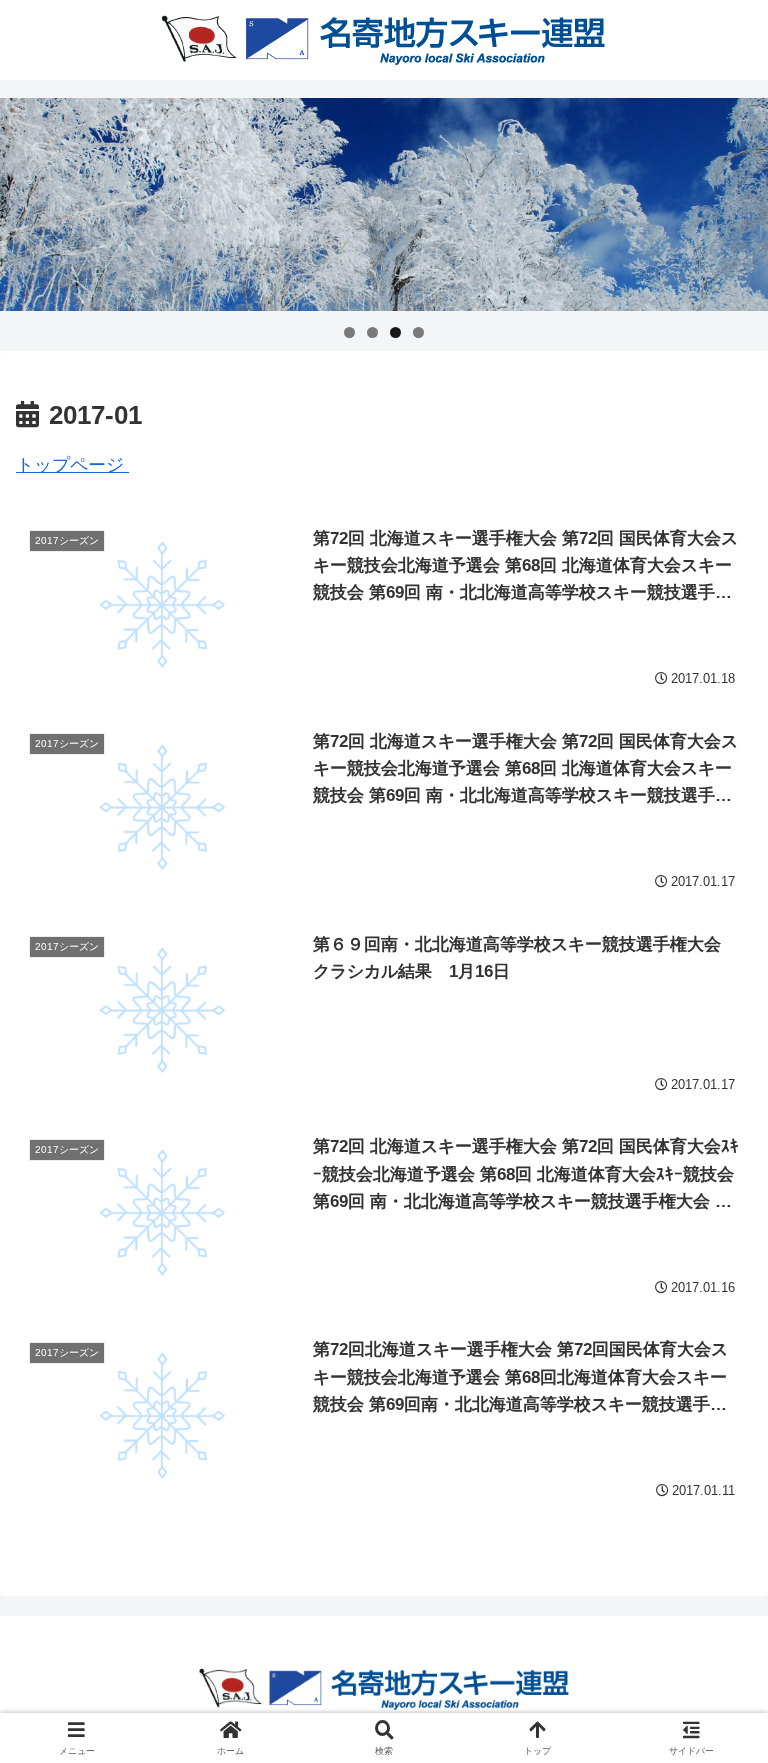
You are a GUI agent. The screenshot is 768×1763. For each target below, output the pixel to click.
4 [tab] (418, 332)
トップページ (72, 465)
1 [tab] (349, 332)
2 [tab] (372, 332)
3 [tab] (395, 332)
